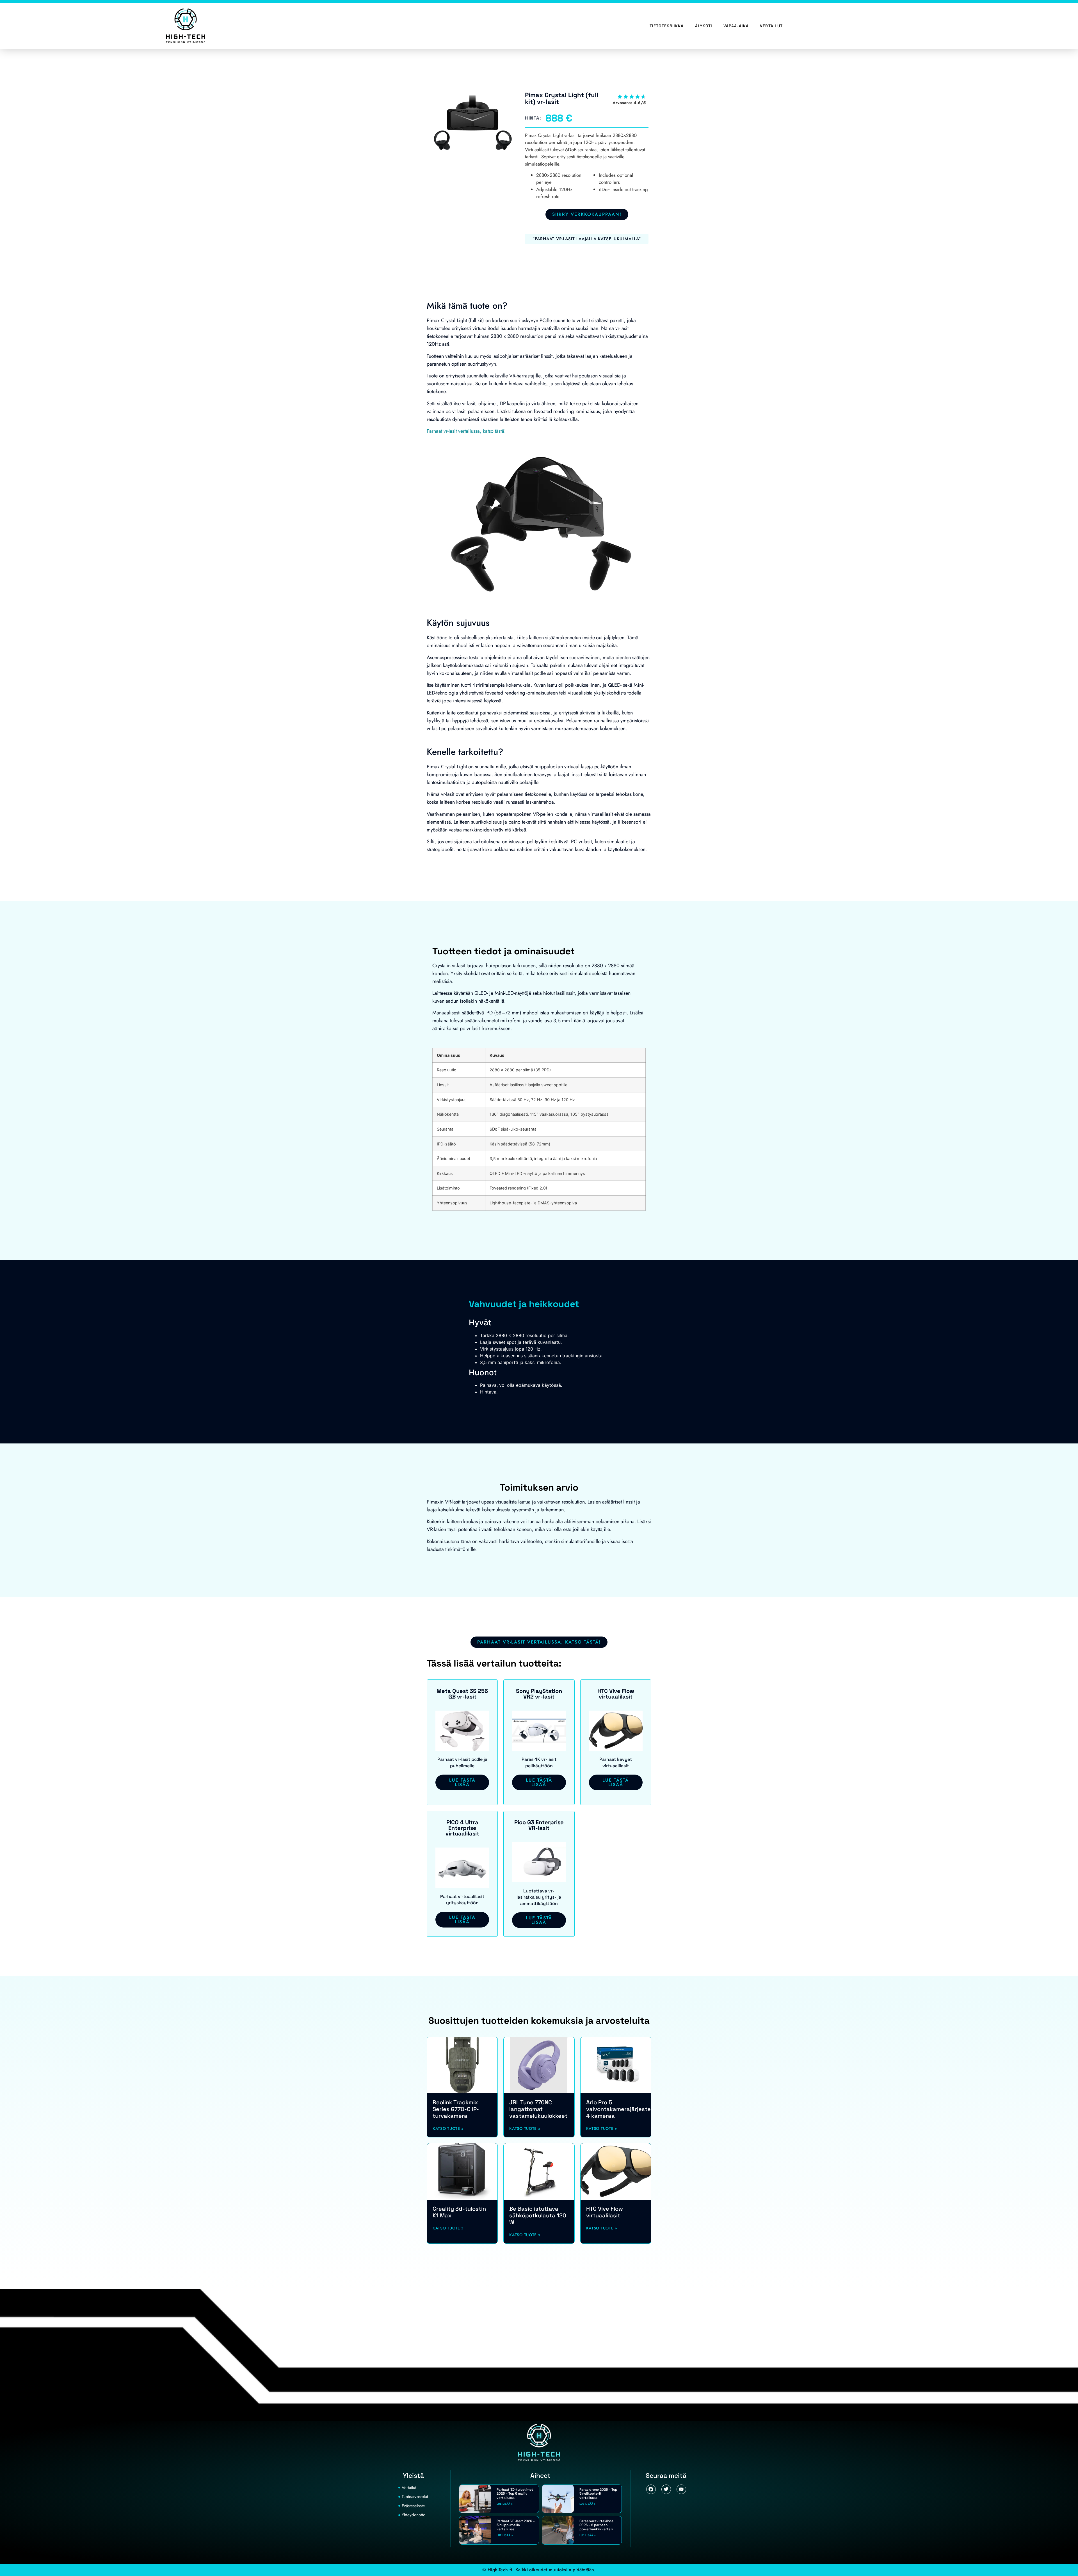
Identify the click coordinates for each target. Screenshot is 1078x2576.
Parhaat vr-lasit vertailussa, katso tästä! (466, 431)
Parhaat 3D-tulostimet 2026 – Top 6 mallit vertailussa (515, 2494)
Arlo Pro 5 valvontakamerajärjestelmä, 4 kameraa (624, 2109)
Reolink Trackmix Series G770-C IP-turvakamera (456, 2109)
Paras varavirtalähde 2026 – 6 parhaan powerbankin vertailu (597, 2525)
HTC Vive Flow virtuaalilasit (605, 2212)
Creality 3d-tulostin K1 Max (459, 2212)
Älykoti (704, 26)
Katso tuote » (448, 2128)
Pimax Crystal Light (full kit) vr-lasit (562, 98)
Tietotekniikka (667, 26)
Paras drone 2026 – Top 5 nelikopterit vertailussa (598, 2494)
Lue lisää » (505, 2504)
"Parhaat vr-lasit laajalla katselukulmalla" (587, 239)
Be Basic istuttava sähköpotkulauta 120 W (538, 2215)
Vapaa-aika (736, 26)
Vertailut (771, 26)
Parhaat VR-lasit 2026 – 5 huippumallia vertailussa (516, 2525)
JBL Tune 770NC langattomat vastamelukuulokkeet (538, 2109)
